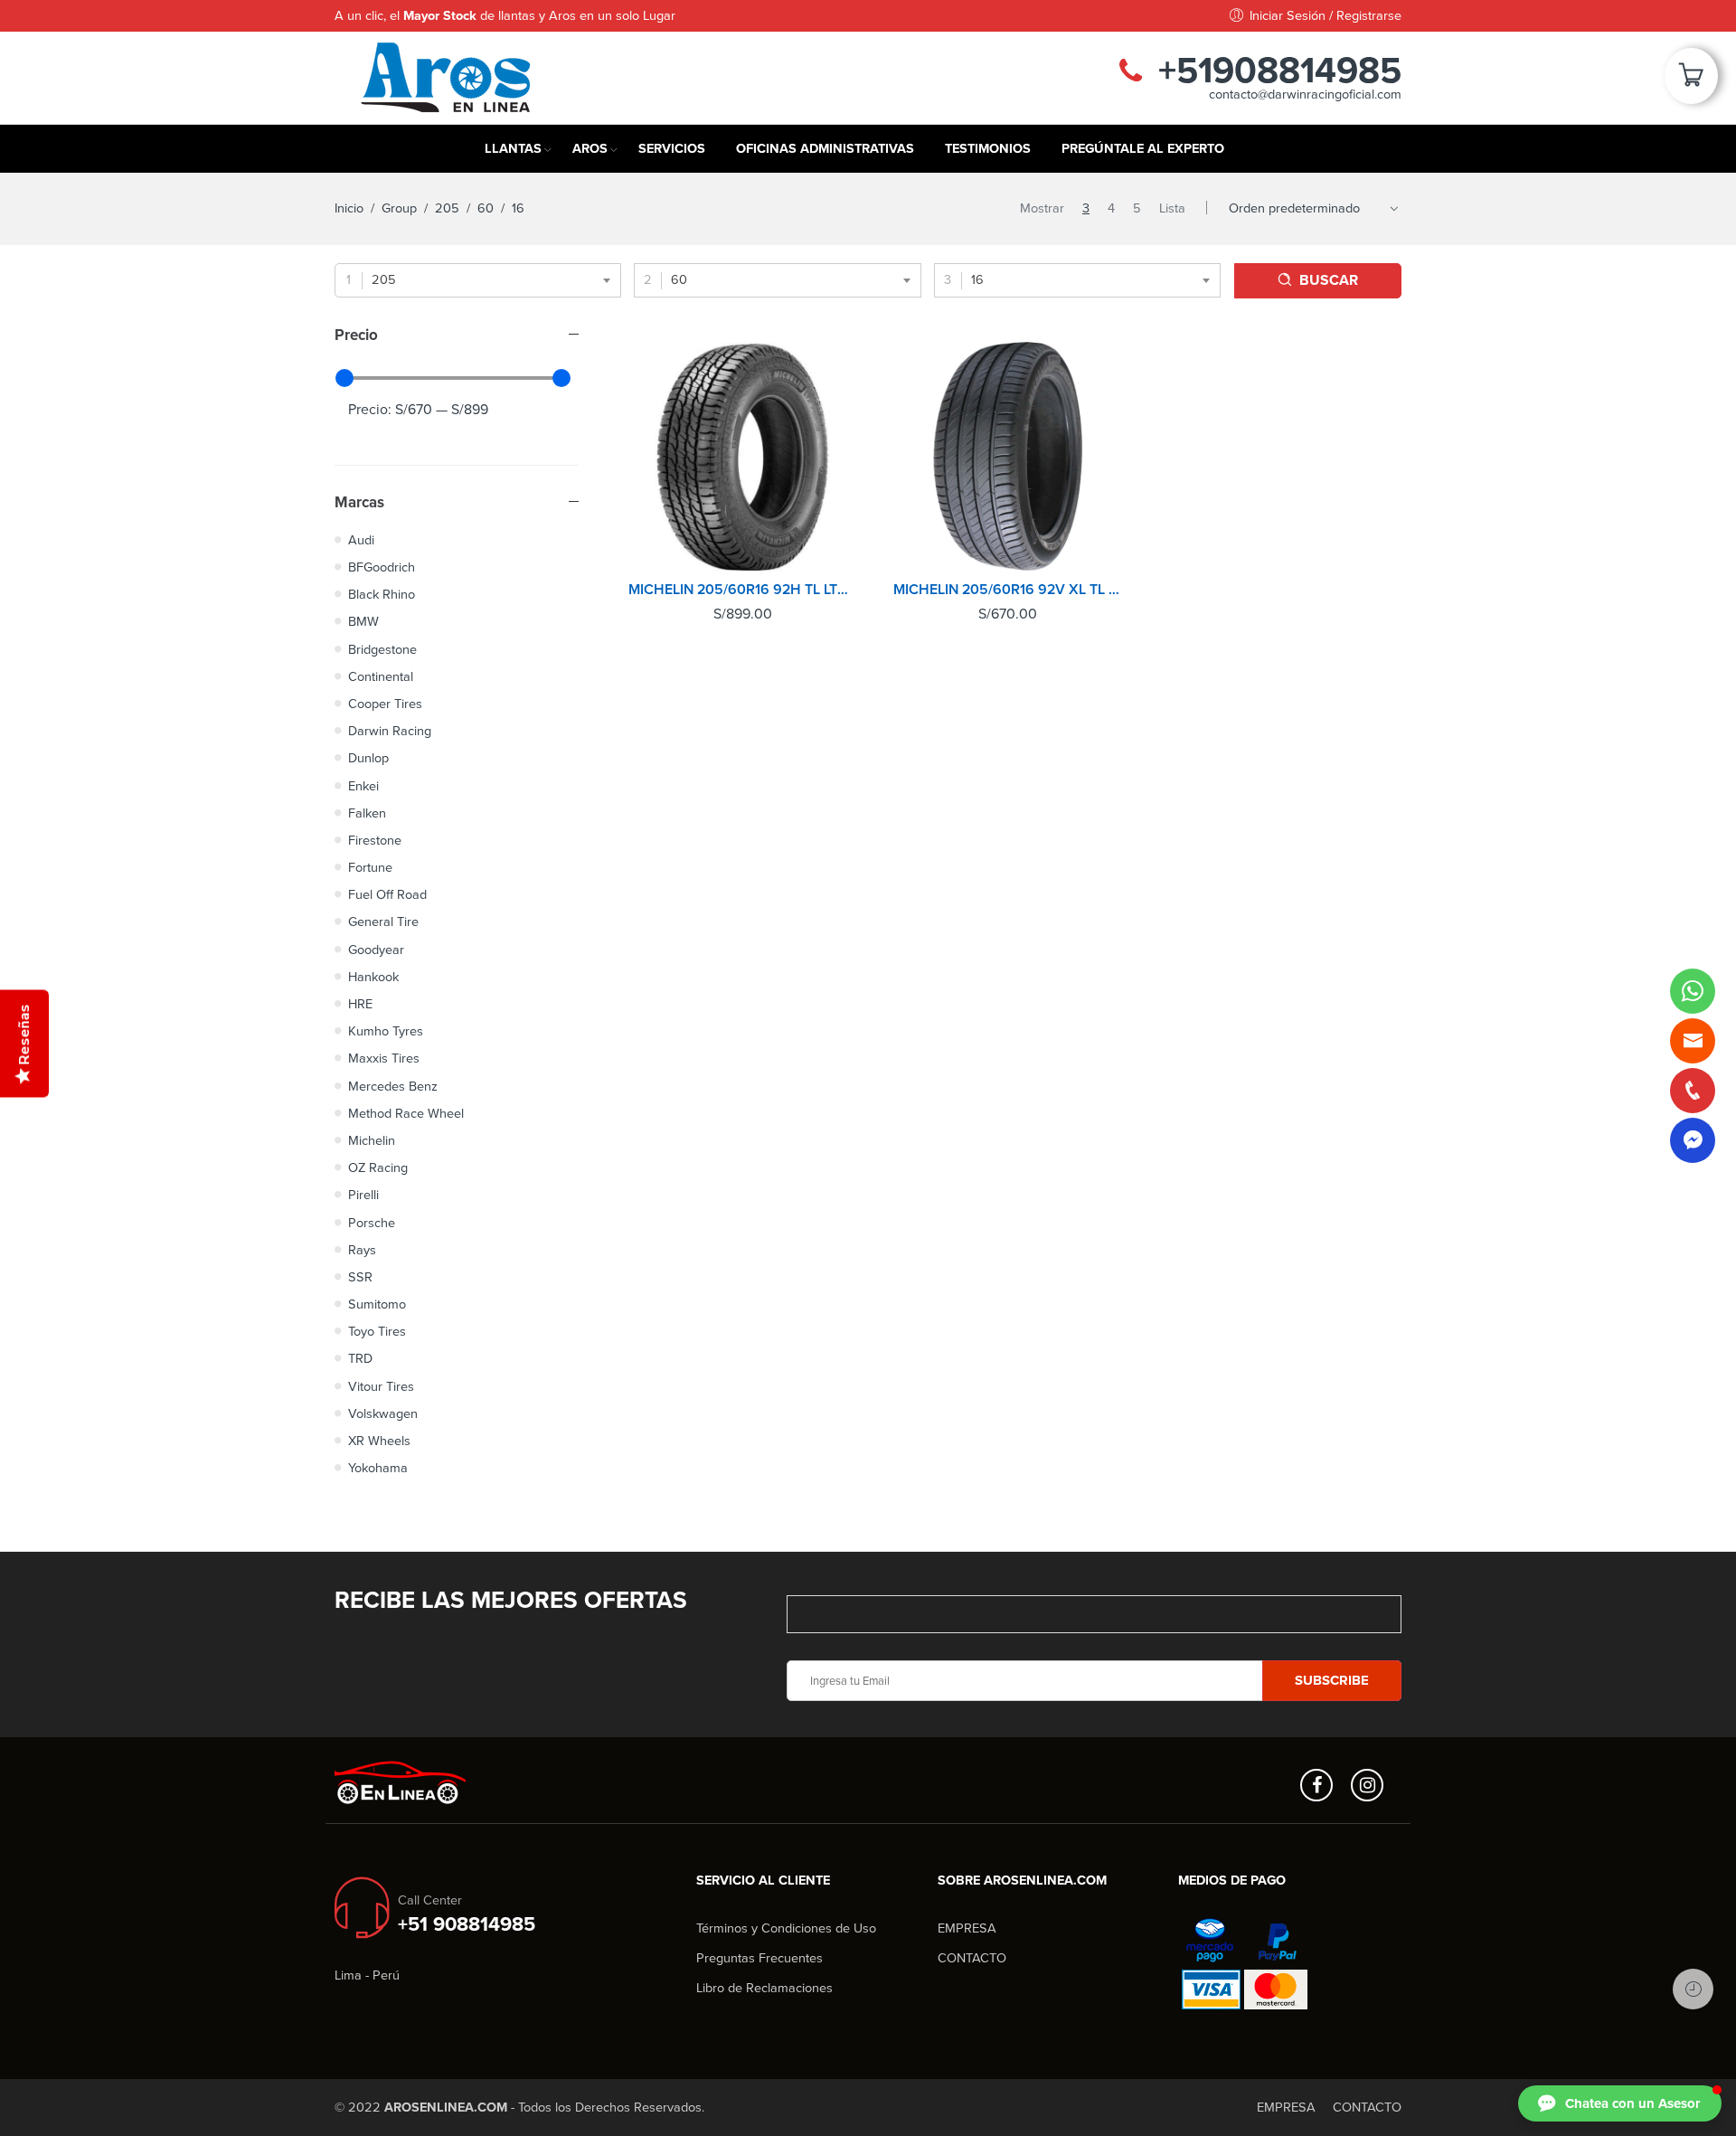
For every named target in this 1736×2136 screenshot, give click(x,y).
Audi (361, 540)
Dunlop (368, 758)
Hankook (373, 977)
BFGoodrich (382, 567)
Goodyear (376, 950)
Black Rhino (382, 595)
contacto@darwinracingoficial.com (1305, 95)
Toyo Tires (377, 1332)
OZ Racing (378, 1168)
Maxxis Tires (384, 1059)
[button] (1620, 2103)
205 (447, 208)
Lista (1172, 208)
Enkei (363, 786)
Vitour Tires (381, 1387)
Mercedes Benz (393, 1087)
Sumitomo (377, 1304)
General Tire (383, 922)
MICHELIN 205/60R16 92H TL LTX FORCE (743, 590)
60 (486, 208)
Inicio (349, 208)
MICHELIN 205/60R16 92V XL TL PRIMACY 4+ (1008, 590)
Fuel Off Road (387, 895)
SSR (360, 1277)
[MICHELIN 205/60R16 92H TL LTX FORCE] (743, 456)
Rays (362, 1250)
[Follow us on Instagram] (1367, 1785)
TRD (360, 1359)
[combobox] (478, 280)
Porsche (372, 1223)
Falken (367, 813)
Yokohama (378, 1468)
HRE (360, 1004)
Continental (381, 677)
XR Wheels (379, 1441)
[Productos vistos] (1693, 1989)
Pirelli (363, 1195)
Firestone (375, 841)
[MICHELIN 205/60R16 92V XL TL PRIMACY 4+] (1008, 456)
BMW (363, 622)
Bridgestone (382, 650)
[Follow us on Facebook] (1316, 1785)
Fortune (370, 868)
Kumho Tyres (386, 1031)
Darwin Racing (390, 731)
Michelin (372, 1141)
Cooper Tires (385, 704)
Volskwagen (383, 1414)
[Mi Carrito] (1691, 82)
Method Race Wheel (406, 1114)
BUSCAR (1329, 280)
